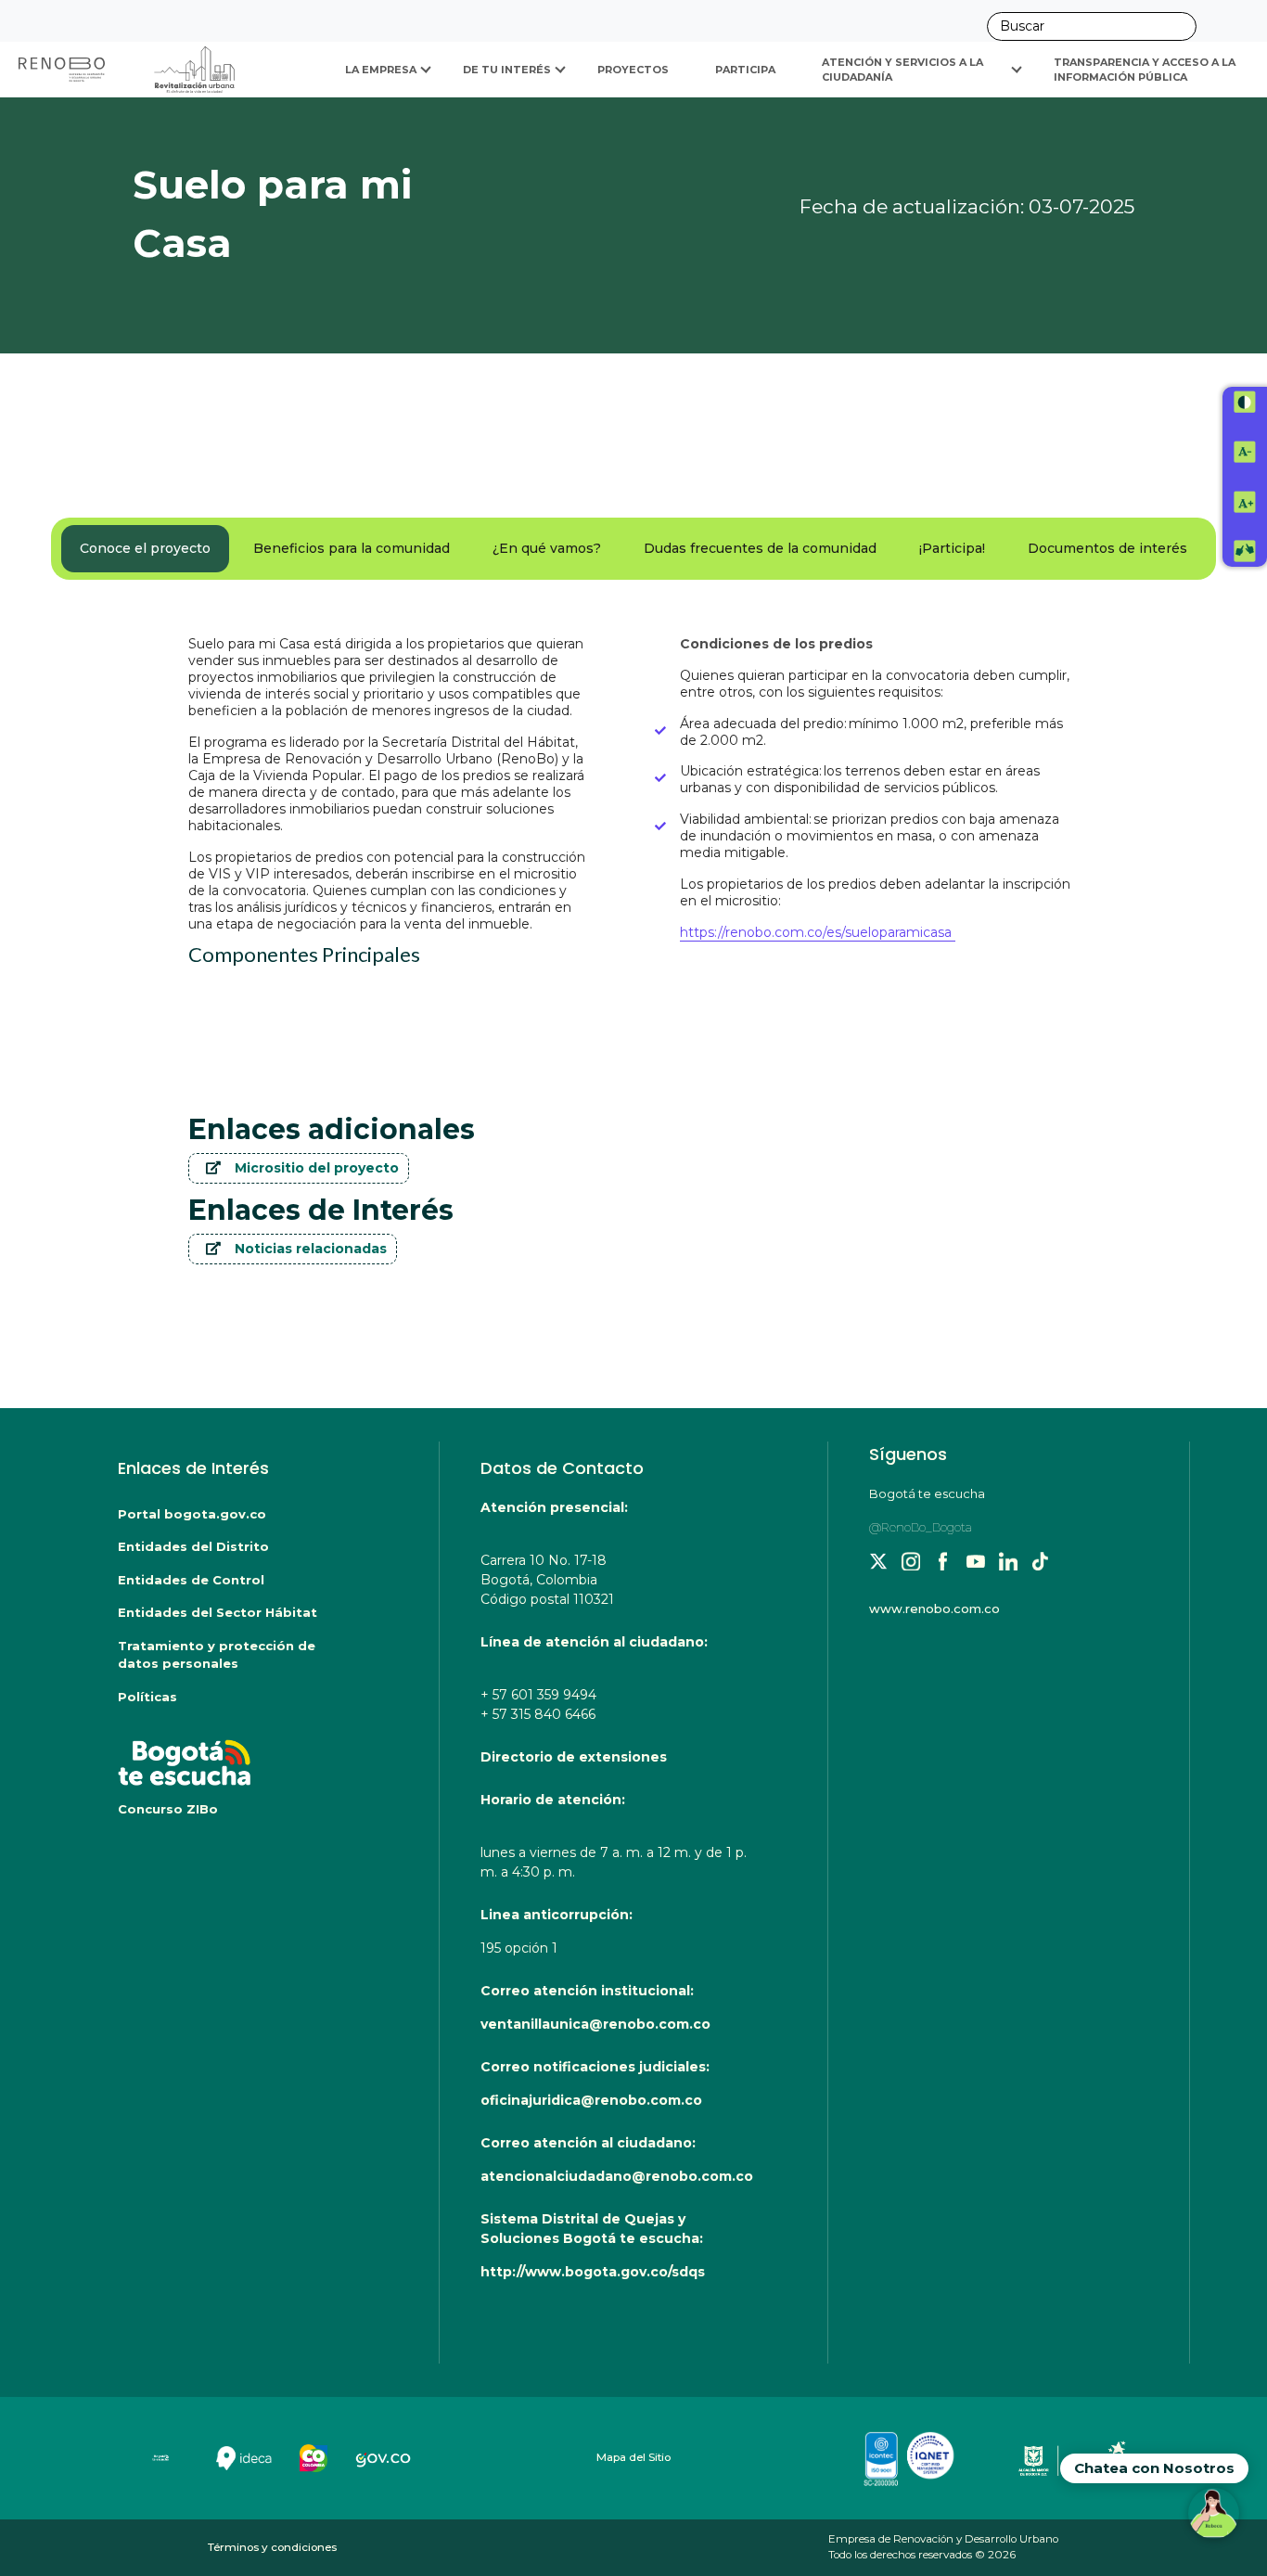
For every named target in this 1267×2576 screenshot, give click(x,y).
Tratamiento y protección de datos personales (217, 1655)
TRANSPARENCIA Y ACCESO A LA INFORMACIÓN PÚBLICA (1146, 70)
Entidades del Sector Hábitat (218, 1612)
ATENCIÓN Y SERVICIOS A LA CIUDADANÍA (904, 70)
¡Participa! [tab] (952, 548)
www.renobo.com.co (934, 1608)
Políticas (147, 1697)
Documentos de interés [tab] (1107, 548)
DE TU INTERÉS (507, 70)
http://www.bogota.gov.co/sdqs (593, 2272)
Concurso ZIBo (168, 1809)
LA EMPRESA (381, 70)
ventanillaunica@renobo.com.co (595, 2024)
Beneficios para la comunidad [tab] (352, 548)
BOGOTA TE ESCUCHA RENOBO (241, 1753)
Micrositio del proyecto (317, 1168)
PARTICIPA (745, 70)
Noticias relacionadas (311, 1249)
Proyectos (633, 70)
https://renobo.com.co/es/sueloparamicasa (818, 932)
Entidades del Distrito (193, 1546)
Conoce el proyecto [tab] (145, 548)
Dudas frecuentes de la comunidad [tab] (760, 548)
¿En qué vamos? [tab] (547, 548)
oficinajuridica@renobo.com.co (591, 2100)
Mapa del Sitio (633, 2457)
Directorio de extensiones (574, 1757)
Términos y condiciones (272, 2547)
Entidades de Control (191, 1580)
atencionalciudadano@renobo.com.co (617, 2176)
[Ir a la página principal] (128, 70)
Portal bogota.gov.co (192, 1514)
